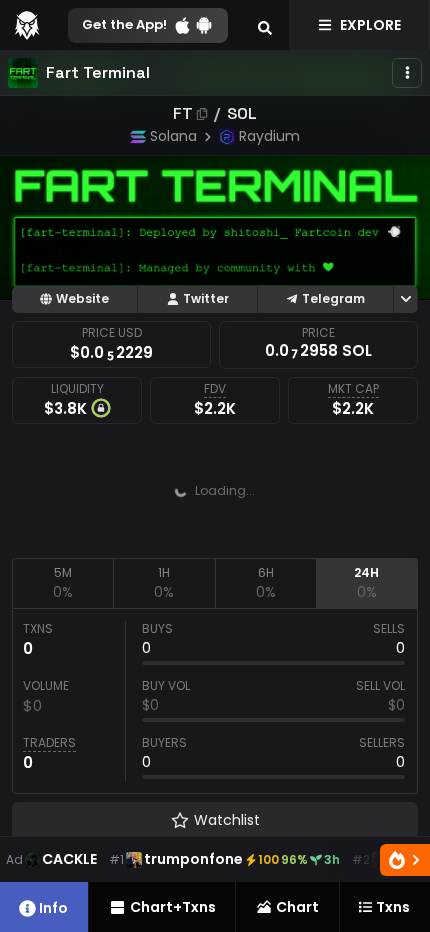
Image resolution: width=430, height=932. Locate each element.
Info (53, 908)
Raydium (269, 136)
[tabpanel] (215, 701)
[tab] (62, 583)
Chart (297, 907)
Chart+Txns (173, 907)
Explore (370, 25)
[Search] (265, 25)
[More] (407, 73)
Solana (173, 136)
